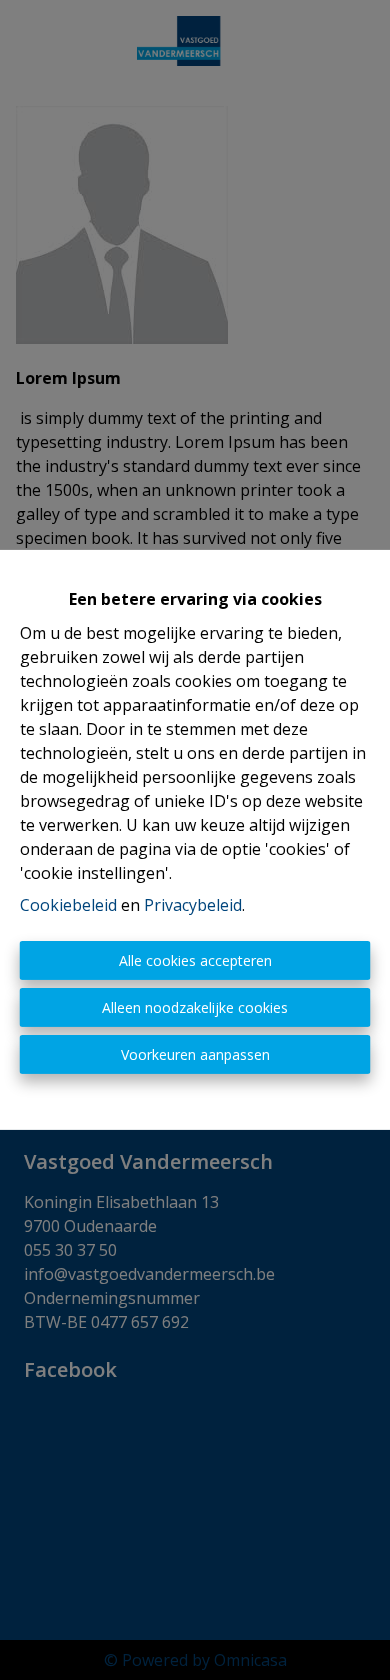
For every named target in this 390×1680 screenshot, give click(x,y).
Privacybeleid (193, 905)
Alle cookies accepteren (195, 960)
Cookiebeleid (68, 905)
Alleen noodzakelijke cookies (195, 1007)
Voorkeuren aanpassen (195, 1054)
